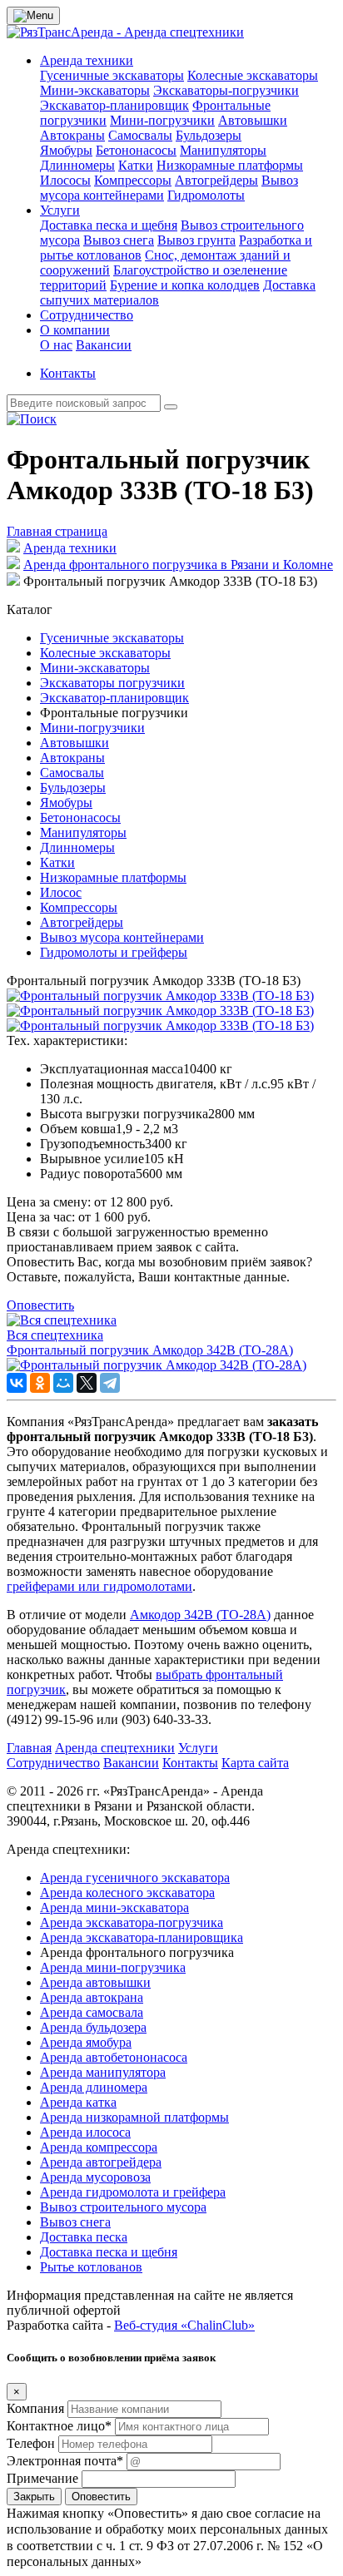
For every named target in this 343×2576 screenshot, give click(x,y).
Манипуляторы (223, 150)
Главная (29, 1748)
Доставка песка (84, 2237)
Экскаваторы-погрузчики (226, 90)
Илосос (61, 892)
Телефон (31, 2443)
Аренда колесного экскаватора (127, 1892)
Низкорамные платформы (230, 165)
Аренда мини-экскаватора (114, 1907)
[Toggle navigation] (33, 16)
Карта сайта (255, 1763)
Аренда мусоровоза (95, 2177)
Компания (35, 2408)
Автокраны (72, 135)
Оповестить (40, 1305)
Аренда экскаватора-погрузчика (132, 1922)
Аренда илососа (85, 2132)
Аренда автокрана (92, 1997)
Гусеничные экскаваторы (112, 75)
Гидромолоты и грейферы (114, 952)
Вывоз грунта (196, 240)
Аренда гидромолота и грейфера (133, 2192)
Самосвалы (140, 135)
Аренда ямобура (86, 2042)
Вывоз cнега (119, 240)
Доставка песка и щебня (109, 225)
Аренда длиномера (94, 2087)
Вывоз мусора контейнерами (122, 937)
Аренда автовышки (95, 1982)
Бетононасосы (136, 150)
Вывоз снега (75, 2222)
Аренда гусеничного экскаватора (135, 1878)
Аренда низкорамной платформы (134, 2117)
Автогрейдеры (216, 180)
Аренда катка (78, 2102)
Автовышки (253, 120)
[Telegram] (110, 1383)
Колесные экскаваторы (253, 75)
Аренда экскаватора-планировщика (142, 1937)
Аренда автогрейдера (101, 2162)
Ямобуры (66, 150)
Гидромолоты (206, 195)
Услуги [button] (60, 210)
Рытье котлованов (91, 2267)
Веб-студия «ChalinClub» (184, 2325)
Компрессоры (133, 180)
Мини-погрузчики (162, 120)
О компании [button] (75, 330)
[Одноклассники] (40, 1383)
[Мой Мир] (63, 1383)
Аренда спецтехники (115, 1748)
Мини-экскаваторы (95, 90)
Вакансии (104, 345)
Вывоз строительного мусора (123, 2207)
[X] (87, 1383)
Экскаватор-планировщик (114, 105)
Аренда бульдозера (93, 2027)
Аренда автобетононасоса (114, 2057)
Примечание (42, 2478)
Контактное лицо (59, 2426)
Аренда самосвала (92, 2012)
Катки (136, 165)
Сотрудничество (87, 315)
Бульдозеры (209, 135)
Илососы (65, 180)
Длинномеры (77, 165)
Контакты (68, 373)
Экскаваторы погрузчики (112, 683)
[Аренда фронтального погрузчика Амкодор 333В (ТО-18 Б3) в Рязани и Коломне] (160, 996)
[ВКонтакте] (17, 1383)
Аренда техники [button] (87, 60)
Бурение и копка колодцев (185, 285)
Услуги (198, 1748)
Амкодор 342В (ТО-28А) (200, 1615)
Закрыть (34, 2497)
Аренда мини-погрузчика (113, 1967)
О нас (56, 345)
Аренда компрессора (99, 2147)
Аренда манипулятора (103, 2072)
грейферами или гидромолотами (99, 1586)
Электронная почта (65, 2461)
